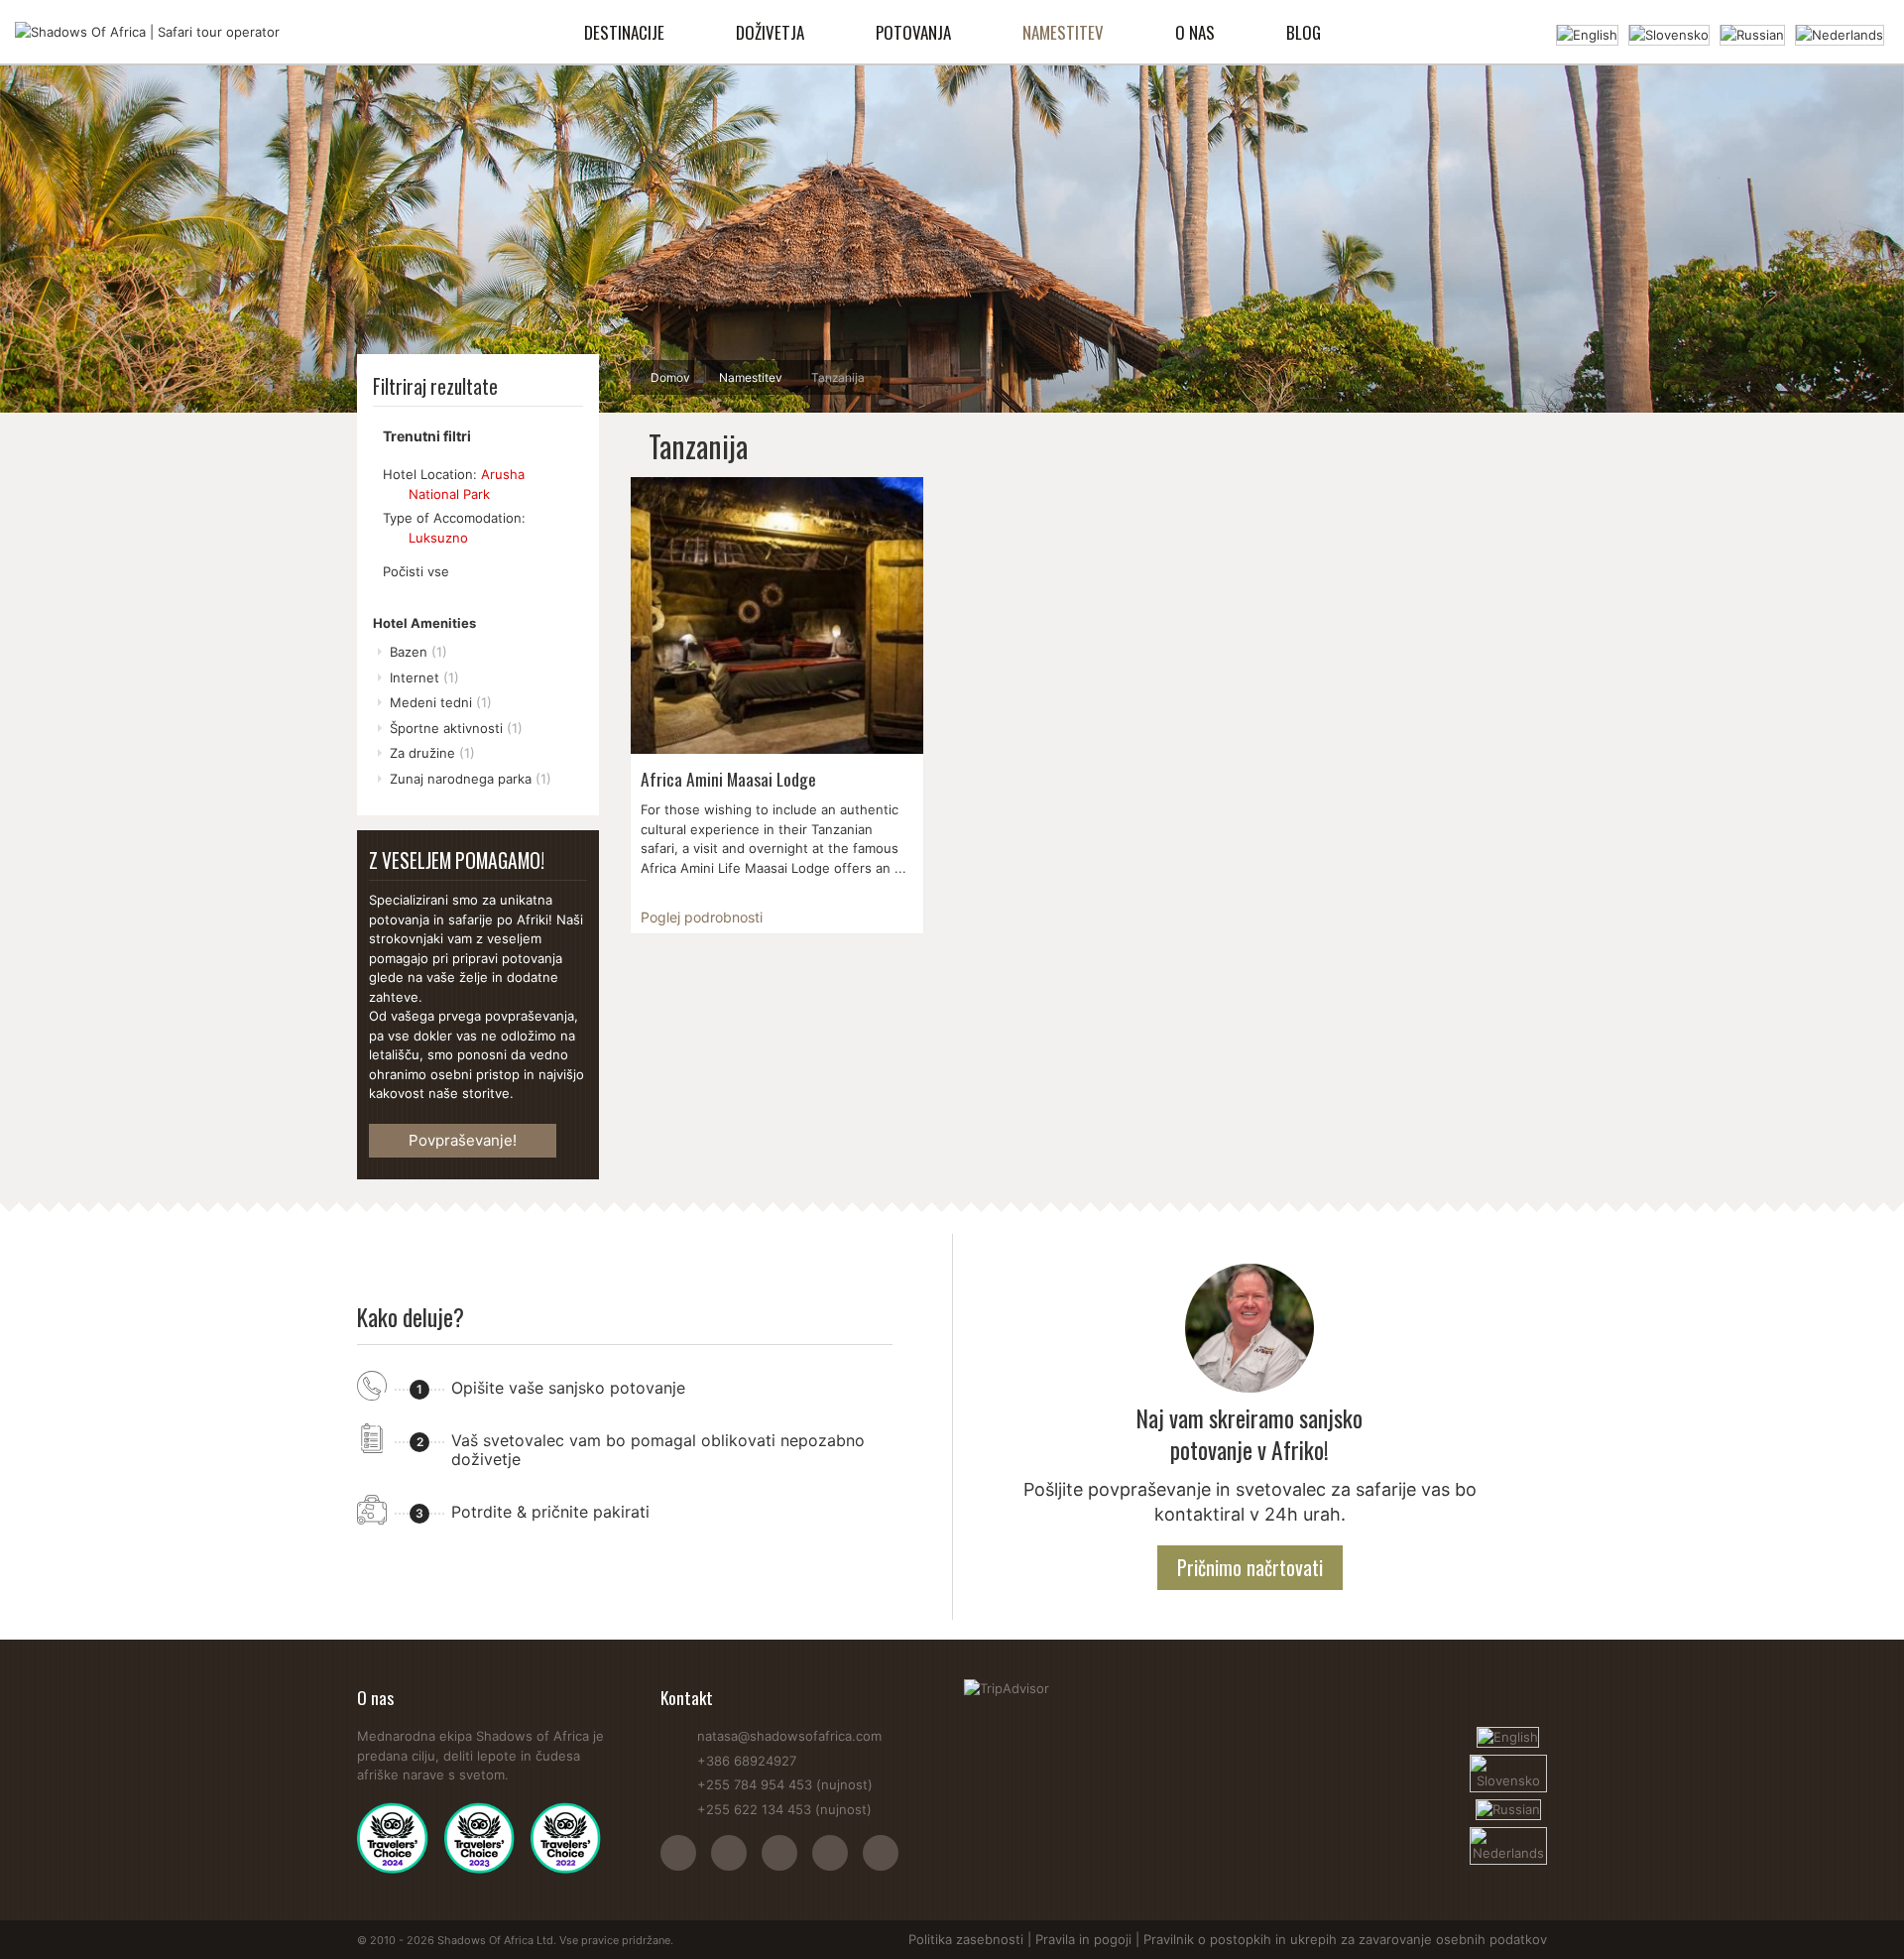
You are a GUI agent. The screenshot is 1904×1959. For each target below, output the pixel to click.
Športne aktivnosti (456, 728)
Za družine (432, 753)
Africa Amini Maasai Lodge (728, 779)
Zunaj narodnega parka (471, 779)
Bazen (418, 652)
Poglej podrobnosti (702, 917)
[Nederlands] (1840, 33)
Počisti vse (416, 571)
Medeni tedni (441, 702)
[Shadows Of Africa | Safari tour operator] (147, 32)
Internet (424, 677)
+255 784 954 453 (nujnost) (785, 1784)
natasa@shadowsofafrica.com (789, 1736)
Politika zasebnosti (966, 1939)
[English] (1587, 33)
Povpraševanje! (463, 1140)
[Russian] (1752, 33)
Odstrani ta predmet (392, 494)
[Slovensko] (1669, 33)
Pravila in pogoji (1083, 1939)
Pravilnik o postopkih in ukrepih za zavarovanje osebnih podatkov (1345, 1939)
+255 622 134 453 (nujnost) (784, 1809)
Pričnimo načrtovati (1250, 1567)
